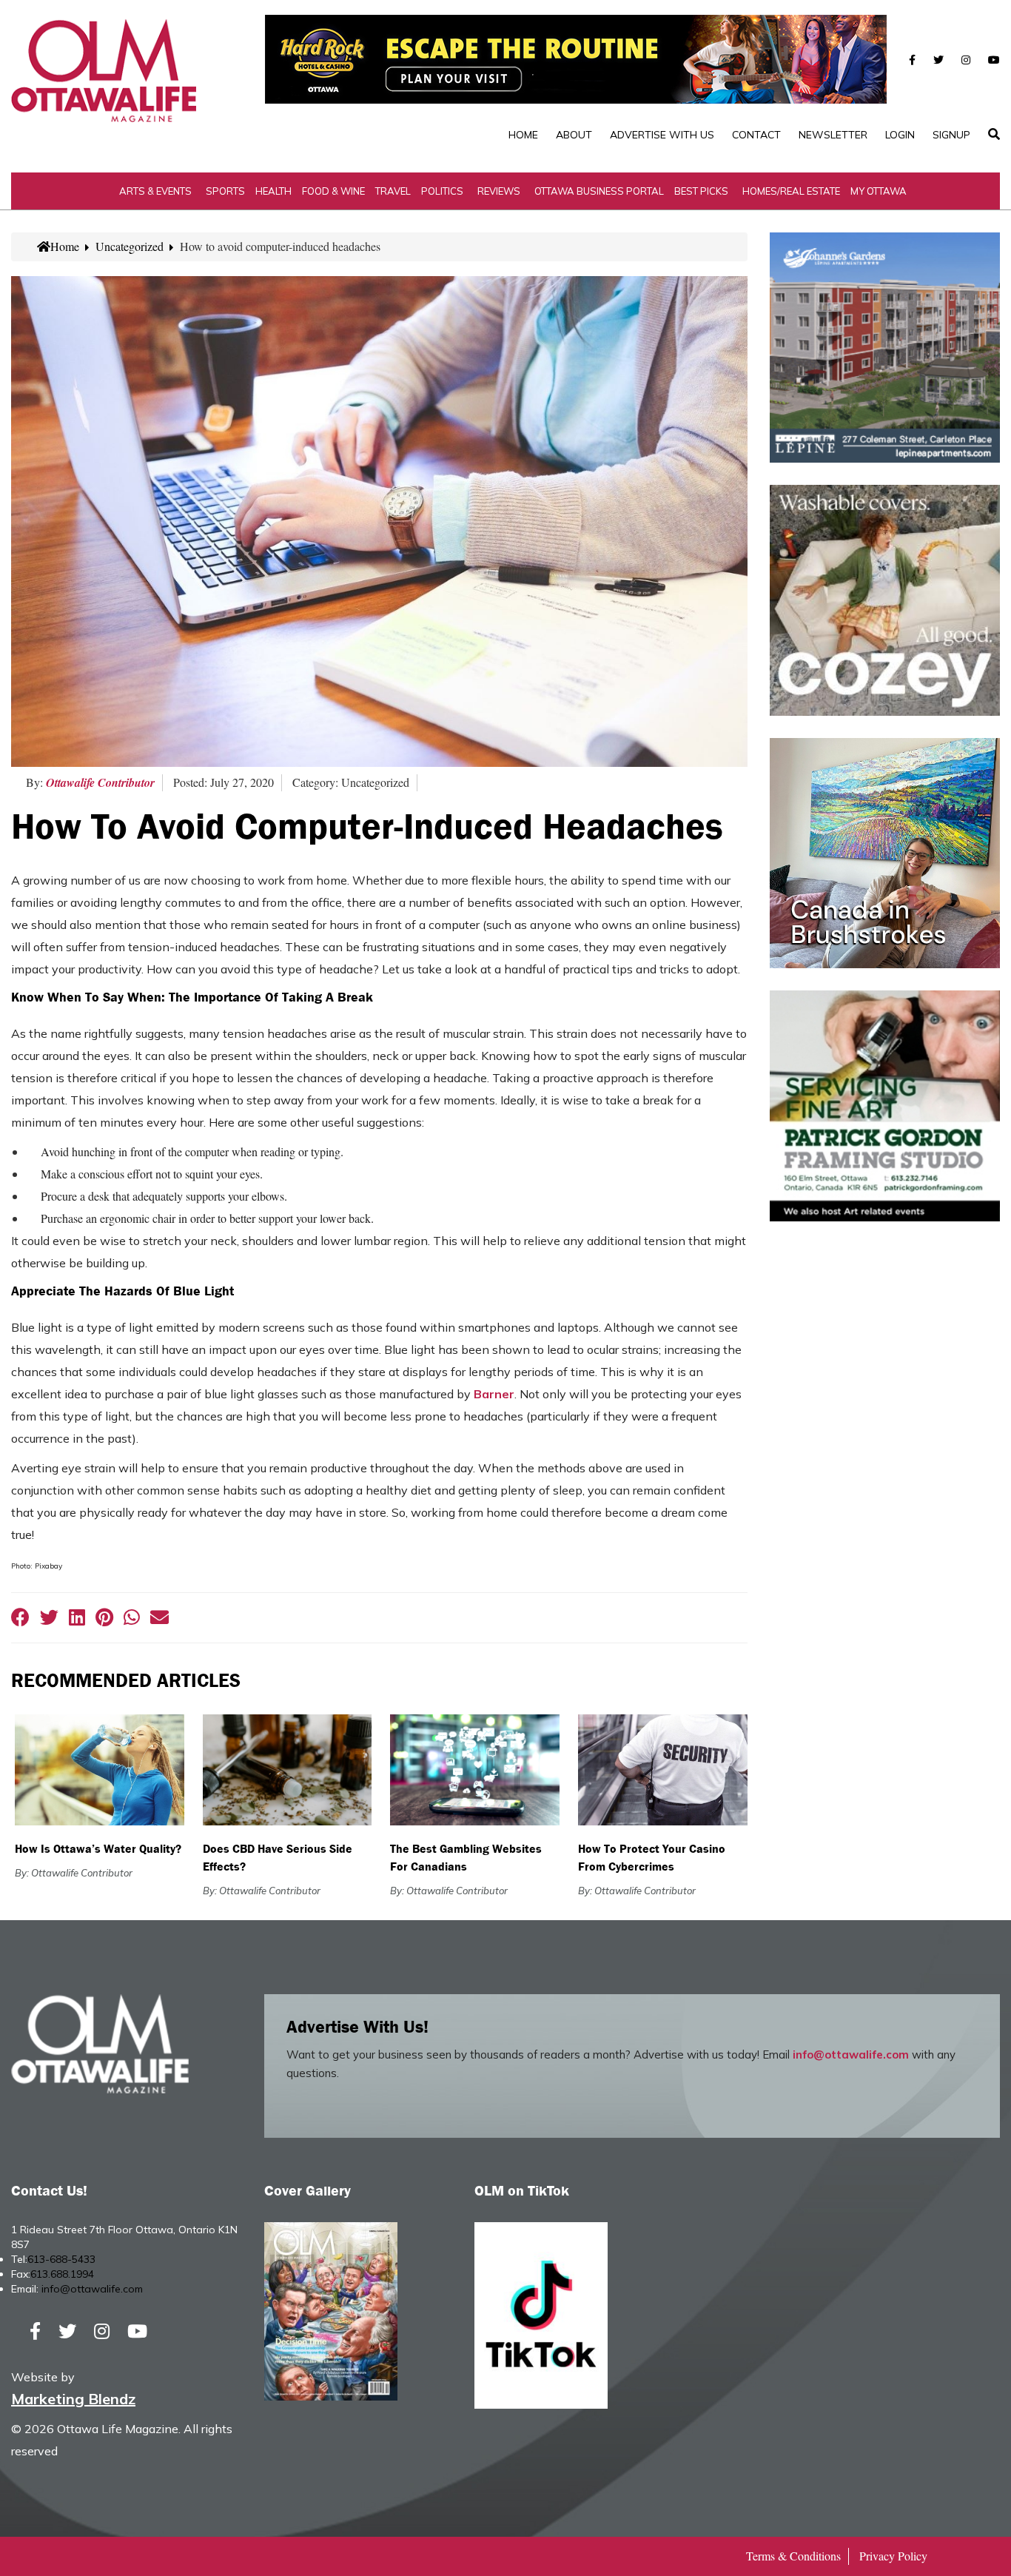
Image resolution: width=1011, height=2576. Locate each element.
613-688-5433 (61, 2259)
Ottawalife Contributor (100, 782)
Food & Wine (333, 191)
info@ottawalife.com (851, 2055)
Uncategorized (130, 246)
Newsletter (833, 135)
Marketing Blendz (73, 2399)
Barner (494, 1394)
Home (523, 135)
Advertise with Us (662, 135)
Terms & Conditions (793, 2556)
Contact (756, 135)
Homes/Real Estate (791, 191)
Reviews (499, 191)
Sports (225, 191)
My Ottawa (879, 191)
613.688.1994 (62, 2274)
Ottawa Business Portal (599, 191)
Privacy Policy (893, 2556)
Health (273, 191)
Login (900, 135)
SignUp (951, 135)
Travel (393, 191)
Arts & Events (155, 191)
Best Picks (701, 191)
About (574, 135)
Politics (442, 191)
